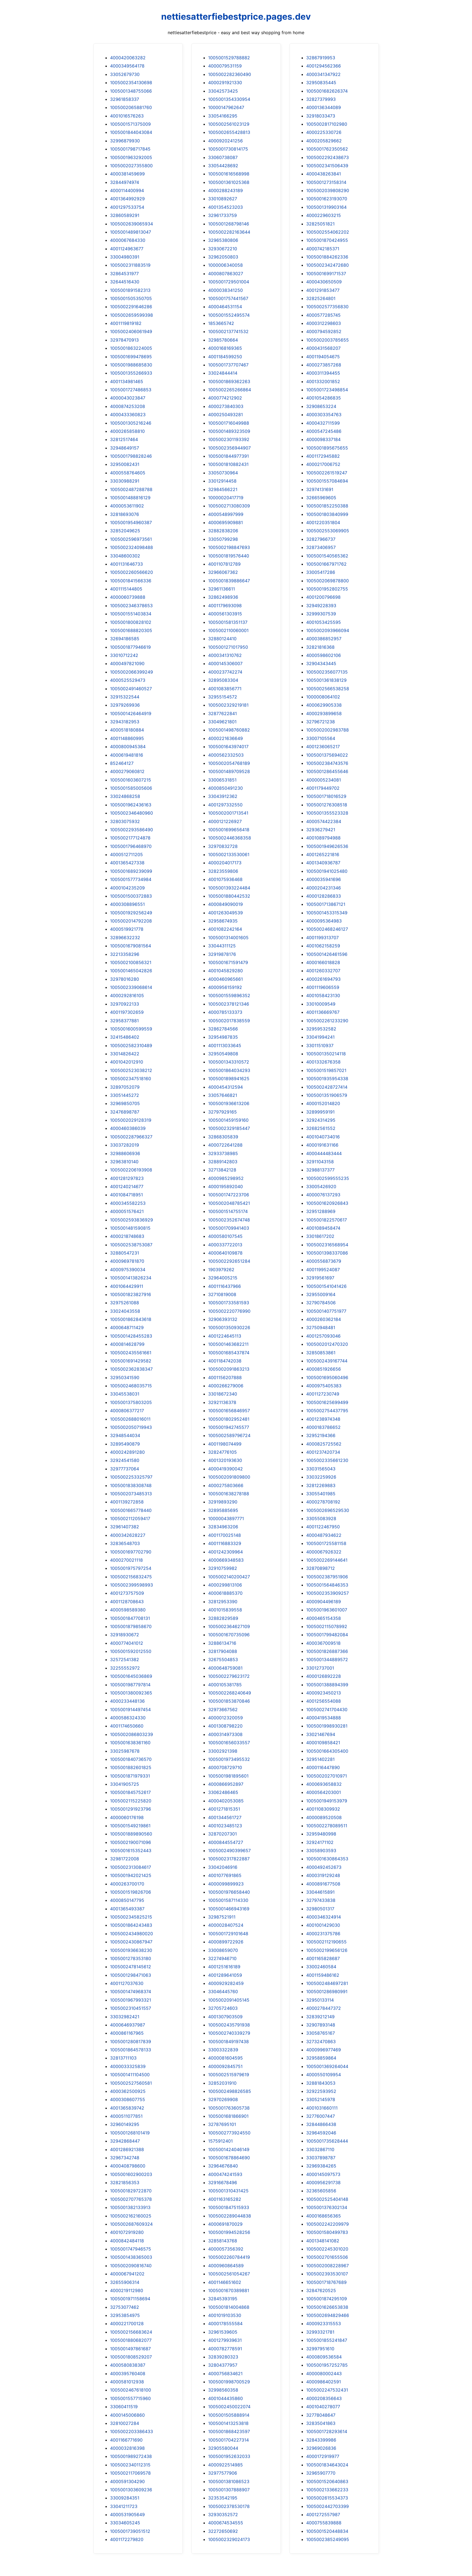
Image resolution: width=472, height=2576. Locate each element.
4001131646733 (126, 564)
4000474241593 (225, 2174)
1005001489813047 (131, 232)
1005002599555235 (328, 1178)
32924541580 (125, 1460)
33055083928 (321, 1518)
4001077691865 (225, 1875)
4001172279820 (127, 2539)
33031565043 (321, 1469)
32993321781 (320, 2332)
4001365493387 (127, 1909)
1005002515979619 (229, 2075)
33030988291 (125, 481)
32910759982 (223, 1568)
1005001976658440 (229, 1892)
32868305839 (223, 1137)
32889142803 (223, 1162)
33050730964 (223, 473)
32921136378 (222, 1402)
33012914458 (222, 481)
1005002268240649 (230, 1693)
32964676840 (223, 2166)
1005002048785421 (229, 1203)
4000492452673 (324, 1867)
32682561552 (321, 1128)
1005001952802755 (327, 589)
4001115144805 (126, 589)
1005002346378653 (131, 606)
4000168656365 (324, 2216)
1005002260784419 (229, 2257)
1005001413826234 (131, 1278)
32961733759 (222, 215)
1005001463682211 (228, 1344)
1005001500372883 (131, 896)
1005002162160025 (131, 2216)
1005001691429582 (131, 1361)
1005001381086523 (229, 2481)
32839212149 (320, 2017)
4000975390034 (128, 1270)
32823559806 (223, 871)
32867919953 (321, 58)
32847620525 (321, 2290)
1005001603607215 (131, 780)
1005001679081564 (131, 946)
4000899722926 (226, 1942)
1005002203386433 (132, 2431)
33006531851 (222, 780)
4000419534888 (324, 1718)
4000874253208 (128, 406)
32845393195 (223, 2299)
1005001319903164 (326, 207)
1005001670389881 (229, 2290)
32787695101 (222, 2124)
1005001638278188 (229, 1494)
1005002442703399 (328, 2506)
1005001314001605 (228, 938)
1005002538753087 (131, 1245)
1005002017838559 (229, 1021)
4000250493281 (225, 415)
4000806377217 (127, 1411)
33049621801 (222, 722)
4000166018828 (323, 962)
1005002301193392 (229, 439)
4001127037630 (127, 1983)
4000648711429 (127, 1327)
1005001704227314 (228, 2440)
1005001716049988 (229, 423)
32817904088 (223, 1651)
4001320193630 (225, 1460)
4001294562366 (324, 66)
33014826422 (125, 1054)
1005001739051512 (130, 2531)
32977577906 (223, 2473)
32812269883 (321, 1485)
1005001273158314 (326, 182)
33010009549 (321, 1004)
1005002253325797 (131, 1477)
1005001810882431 (228, 464)
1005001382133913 (130, 2207)
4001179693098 (225, 606)
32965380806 (223, 240)
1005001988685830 (131, 365)
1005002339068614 (131, 987)
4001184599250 (225, 357)
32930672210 (223, 249)
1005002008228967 (328, 2266)
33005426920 (321, 1186)
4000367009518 (323, 1643)
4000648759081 (225, 1668)
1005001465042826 (131, 971)
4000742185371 (323, 249)
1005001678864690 (229, 2158)
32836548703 (125, 1543)
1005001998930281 (327, 1726)
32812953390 (223, 1602)
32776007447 (321, 2116)
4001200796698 (323, 597)
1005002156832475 (131, 1577)
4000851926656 (324, 1369)
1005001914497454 (130, 1709)
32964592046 (321, 2133)
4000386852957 (324, 639)
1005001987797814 (130, 1685)
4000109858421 (323, 1743)
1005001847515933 (229, 2207)
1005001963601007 (327, 1610)
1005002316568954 (327, 1245)
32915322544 (125, 697)
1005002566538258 (328, 689)
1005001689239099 (131, 871)
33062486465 (223, 1792)
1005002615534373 (327, 2498)
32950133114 (320, 2000)
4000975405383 (324, 1386)
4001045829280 (225, 971)
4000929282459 (226, 1983)
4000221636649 (225, 738)
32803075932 (125, 821)
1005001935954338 (327, 1079)
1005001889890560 (131, 1834)
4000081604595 (225, 2058)
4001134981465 (127, 381)
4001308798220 (225, 1726)
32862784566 (223, 1029)
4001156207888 (225, 1377)
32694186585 (125, 639)
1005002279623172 (229, 1676)
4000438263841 (324, 174)
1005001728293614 (327, 2431)
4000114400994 (127, 190)
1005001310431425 (228, 2191)
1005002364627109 (229, 1626)
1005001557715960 (130, 2398)
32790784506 (321, 1303)
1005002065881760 (131, 107)
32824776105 (222, 1452)
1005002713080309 (229, 506)
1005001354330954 (229, 99)
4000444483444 (324, 1153)
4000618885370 (225, 1593)
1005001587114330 (228, 1900)
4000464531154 (225, 307)
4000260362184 (324, 1319)
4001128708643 (127, 1602)
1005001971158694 (130, 2299)
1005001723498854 (327, 390)
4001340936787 (323, 863)
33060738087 (223, 157)
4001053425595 (324, 622)
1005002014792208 (131, 921)
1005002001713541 (228, 813)
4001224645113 (225, 1336)
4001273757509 (127, 1593)
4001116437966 (225, 1286)
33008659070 (223, 1950)
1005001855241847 (327, 2340)
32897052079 (125, 1087)
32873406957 (321, 547)
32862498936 (223, 597)
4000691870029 (225, 2224)
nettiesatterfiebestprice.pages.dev (236, 17)
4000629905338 (324, 705)
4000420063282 (128, 58)
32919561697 (320, 1278)
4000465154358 (324, 1618)
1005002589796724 (229, 1435)
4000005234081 (324, 780)
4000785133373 (225, 1012)
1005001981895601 (228, 1776)
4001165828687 (323, 1958)
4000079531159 (225, 66)
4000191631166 (322, 1145)
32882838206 (223, 531)
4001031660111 (322, 2108)
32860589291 (125, 215)
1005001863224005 (131, 348)
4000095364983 (324, 921)
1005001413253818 (228, 2423)
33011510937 (320, 1045)
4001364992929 (127, 199)
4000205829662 (324, 141)
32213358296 (125, 954)
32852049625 (125, 531)
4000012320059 (225, 1718)
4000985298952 (226, 1178)
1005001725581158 (326, 1543)
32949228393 (321, 606)
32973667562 (223, 1709)
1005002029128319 (131, 1120)
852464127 (122, 763)
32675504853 (223, 1659)
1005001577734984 (131, 879)
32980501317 (320, 1909)
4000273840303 (226, 406)
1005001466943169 (229, 1909)
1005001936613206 (229, 1103)
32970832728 (223, 846)
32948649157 (125, 448)
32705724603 (223, 2008)
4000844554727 (226, 1842)
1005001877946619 (130, 647)
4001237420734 (323, 1452)
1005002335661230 (327, 1460)
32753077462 (125, 2307)
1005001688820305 (131, 630)
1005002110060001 (228, 630)
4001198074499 (225, 1444)
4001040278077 (323, 2407)
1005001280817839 (131, 2042)
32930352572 (223, 2515)
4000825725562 (324, 1444)
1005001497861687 (130, 2349)
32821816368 (320, 647)
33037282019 (125, 1145)
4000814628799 (127, 1344)
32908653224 (321, 406)
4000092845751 (225, 2066)
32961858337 (125, 99)
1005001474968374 (131, 1992)
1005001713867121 (326, 904)
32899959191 (320, 1112)
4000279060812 (127, 771)
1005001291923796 (131, 1809)
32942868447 (125, 2141)
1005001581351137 (228, 622)
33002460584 (321, 1967)
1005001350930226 (229, 1327)
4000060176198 (127, 1817)
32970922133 (125, 1004)
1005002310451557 (131, 2008)
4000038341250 (225, 290)
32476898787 (125, 1112)
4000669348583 (226, 1560)
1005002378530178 (229, 2506)
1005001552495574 (229, 315)
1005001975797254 (131, 1568)
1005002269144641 (327, 1560)
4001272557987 (323, 2515)
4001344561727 (225, 1817)
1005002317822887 (229, 1859)
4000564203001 (324, 1792)
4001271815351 (224, 1809)
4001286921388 (127, 2149)
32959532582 (321, 1029)
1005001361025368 (229, 182)
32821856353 (125, 2183)
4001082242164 (225, 929)
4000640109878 (225, 1253)
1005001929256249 (131, 913)
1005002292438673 (328, 157)
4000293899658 (324, 713)
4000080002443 (324, 2374)
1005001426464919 (131, 713)
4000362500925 (128, 2091)
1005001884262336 (327, 257)
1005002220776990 (229, 1311)
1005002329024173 (229, 2539)
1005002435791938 (229, 2025)
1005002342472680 (328, 265)
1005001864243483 (131, 1925)
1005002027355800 (131, 166)
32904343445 (321, 663)
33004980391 (125, 257)
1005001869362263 (229, 381)
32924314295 (321, 1120)
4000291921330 (225, 83)
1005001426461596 (327, 954)
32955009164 (321, 1294)
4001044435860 (225, 2398)
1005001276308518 (327, 805)
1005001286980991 (327, 1992)
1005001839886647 (229, 581)
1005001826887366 (327, 1651)
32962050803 (223, 257)
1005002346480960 (132, 813)
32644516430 (125, 282)
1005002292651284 (229, 1261)
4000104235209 (127, 888)
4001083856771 (225, 689)
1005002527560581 (131, 2083)
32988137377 (320, 1170)
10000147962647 (226, 107)
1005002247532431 (327, 2390)
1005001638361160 (130, 1743)
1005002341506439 (327, 166)
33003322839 (223, 2050)
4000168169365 (225, 348)
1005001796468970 (131, 846)
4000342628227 (128, 1535)
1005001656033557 (229, 1743)
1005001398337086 (327, 1253)
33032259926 (321, 1477)
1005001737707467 (228, 365)
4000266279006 (226, 1386)
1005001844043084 (131, 132)
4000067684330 (128, 240)
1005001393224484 (229, 888)
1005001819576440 (229, 556)
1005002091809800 (229, 1477)
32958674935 (223, 921)
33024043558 (125, 1311)
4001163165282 (225, 2199)
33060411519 (124, 2407)
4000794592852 (324, 331)
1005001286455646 (327, 771)
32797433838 (321, 1900)
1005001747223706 (229, 1195)
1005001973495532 (229, 1759)
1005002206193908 (131, 1170)
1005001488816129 (130, 498)
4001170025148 (225, 1535)
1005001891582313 (130, 290)
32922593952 (321, 2091)
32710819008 (222, 1294)
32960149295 (125, 2124)
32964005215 (223, 1278)
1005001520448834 (327, 2531)
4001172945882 (323, 456)
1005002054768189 (229, 763)
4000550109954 (324, 2075)
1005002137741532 (228, 331)
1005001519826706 (131, 1892)
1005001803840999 (327, 514)
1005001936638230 (131, 1950)
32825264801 (321, 298)
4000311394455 (323, 373)
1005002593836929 (132, 1220)
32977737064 (125, 1469)
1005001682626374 (327, 91)
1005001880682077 (131, 2340)
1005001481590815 (130, 1228)
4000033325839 (128, 2066)
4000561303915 (225, 614)
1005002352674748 (229, 1220)
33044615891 (320, 1892)
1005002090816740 (131, 2266)
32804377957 (223, 2365)
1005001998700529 (229, 2382)
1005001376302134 (327, 2207)
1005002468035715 (131, 1386)
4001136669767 (323, 1012)
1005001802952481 (229, 1419)
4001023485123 (225, 1826)
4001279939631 (225, 2340)
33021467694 (321, 1734)
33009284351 (125, 2498)
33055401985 (321, 1494)
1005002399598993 (132, 1585)
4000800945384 (128, 747)
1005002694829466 (328, 2315)
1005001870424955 (327, 240)
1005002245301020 (327, 2249)
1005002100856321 (131, 962)
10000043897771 (226, 1518)
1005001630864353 (327, 1859)
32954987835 (223, 1037)
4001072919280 (127, 2232)
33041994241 (320, 1037)
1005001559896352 (229, 995)
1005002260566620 (132, 572)
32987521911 (222, 1917)
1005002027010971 (327, 1776)
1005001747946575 (131, 2249)
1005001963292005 (131, 157)
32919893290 (223, 1502)
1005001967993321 (131, 2000)
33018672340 (223, 1394)
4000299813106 (225, 1585)
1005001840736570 (131, 1759)
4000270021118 (126, 1560)
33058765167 (321, 2033)
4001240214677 (127, 1186)
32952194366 (321, 1435)
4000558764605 (128, 473)
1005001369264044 (327, 2066)
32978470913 (124, 340)
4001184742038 (225, 1361)
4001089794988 (323, 838)
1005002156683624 (131, 2332)
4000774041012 (127, 1643)
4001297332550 (225, 805)
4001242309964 (225, 1552)
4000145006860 (127, 2415)
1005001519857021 (326, 1070)
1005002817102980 (327, 124)
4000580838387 (128, 2365)
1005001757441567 (228, 298)
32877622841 (222, 713)
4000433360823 (128, 415)
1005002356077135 (327, 672)
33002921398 (223, 1751)
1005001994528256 (229, 2232)
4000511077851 (126, 2116)
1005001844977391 (228, 456)
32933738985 (223, 1153)
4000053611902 (127, 506)
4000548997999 (226, 514)
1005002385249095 (328, 2539)
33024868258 (125, 796)
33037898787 (321, 2158)
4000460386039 (128, 1128)
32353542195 (223, 2498)
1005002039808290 (328, 190)
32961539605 (223, 2332)
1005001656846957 (229, 1411)
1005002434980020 (132, 1934)
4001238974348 (323, 1419)
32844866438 (321, 2124)
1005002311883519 (130, 265)
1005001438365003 (131, 2257)
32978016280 (125, 979)
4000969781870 (127, 1261)
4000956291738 (323, 2183)
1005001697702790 (131, 1552)
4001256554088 (324, 1701)
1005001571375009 (130, 124)
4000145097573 (323, 2174)
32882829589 (223, 1618)
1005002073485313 (131, 1494)
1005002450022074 (229, 2407)
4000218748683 (127, 1236)
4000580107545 (225, 1236)
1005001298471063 (131, 1975)
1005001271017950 (228, 647)
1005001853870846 (229, 1701)
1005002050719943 (131, 1427)
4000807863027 (226, 274)
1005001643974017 (228, 747)
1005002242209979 (328, 2224)
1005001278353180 (131, 1958)
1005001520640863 (327, 2481)
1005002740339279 (229, 2033)
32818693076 (125, 514)
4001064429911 (127, 1286)
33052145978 (321, 2099)
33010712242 (124, 655)
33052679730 (125, 74)
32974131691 (320, 489)
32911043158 (320, 1162)
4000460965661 (225, 979)
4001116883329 (225, 1543)
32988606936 (125, 1153)
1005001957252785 (327, 2365)
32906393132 (223, 1319)
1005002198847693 (229, 547)
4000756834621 (225, 2374)
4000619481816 (127, 755)
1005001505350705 (131, 298)
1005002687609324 (131, 2224)
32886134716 (222, 1643)
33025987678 (125, 1751)
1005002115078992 (327, 1626)
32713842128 (222, 1170)
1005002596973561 (131, 539)
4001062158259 (323, 946)
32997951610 (320, 2349)
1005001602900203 (131, 2174)
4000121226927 (225, 821)
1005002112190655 (326, 1942)
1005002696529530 (328, 1510)
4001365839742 (127, 2108)
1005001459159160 (228, 1120)
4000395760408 (128, 2374)
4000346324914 (324, 1917)
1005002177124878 (130, 838)
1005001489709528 (229, 771)
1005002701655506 (327, 2257)
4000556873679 (324, 1261)
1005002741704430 (327, 1709)
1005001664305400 (327, 1751)
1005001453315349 (327, 913)
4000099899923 (226, 1884)
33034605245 (125, 2523)
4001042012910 (127, 1062)
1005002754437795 (327, 1411)
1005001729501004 (229, 282)
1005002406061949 (131, 331)
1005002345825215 (131, 1917)
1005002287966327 (131, 1137)
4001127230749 (323, 1394)
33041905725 (125, 1784)
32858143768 (223, 2241)
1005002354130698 (131, 83)
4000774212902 (225, 398)
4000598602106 (324, 655)
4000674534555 (226, 2523)
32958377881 (124, 1021)
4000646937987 (128, 2025)
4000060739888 (128, 597)
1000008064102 (323, 697)
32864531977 (124, 274)
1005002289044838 (230, 2216)
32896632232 (125, 938)
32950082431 (125, 464)
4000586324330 (128, 1718)
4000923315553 (324, 2324)
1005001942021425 (131, 1875)
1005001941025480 (327, 871)
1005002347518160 (131, 1079)
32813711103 (123, 2058)
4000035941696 (324, 879)
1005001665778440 (131, 1510)
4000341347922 (323, 74)
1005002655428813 (229, 132)
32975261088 (125, 1303)
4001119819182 (126, 323)
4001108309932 (323, 1809)
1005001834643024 (327, 2465)
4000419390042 (225, 1469)
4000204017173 (225, 863)
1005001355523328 (327, 813)
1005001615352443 (131, 1851)
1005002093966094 (328, 630)
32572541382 (125, 1659)
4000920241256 (225, 141)
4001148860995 (127, 738)
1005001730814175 (228, 149)
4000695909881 (225, 522)
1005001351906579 (327, 1095)
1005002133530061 (229, 854)
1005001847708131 (130, 1618)
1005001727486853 (131, 390)
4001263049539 (225, 913)
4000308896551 (127, 904)
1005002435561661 (131, 1353)
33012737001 (320, 1668)
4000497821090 (127, 663)
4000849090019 (225, 904)
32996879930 (125, 141)
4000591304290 (127, 2481)
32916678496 (223, 2183)
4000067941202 (127, 2274)
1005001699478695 (131, 357)
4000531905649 (127, 2515)
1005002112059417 (130, 1518)
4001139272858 (127, 1502)
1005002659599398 (132, 315)
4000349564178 (127, 66)
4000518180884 (127, 730)
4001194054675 (323, 357)
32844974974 (125, 182)
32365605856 (321, 2191)
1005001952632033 (229, 2456)
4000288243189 (225, 190)
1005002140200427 (229, 1577)
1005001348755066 (131, 91)
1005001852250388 (327, 506)
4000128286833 (324, 896)
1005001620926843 (327, 1203)
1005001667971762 (326, 564)
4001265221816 (323, 854)
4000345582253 (128, 1203)
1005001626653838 (327, 2307)
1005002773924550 (229, 2133)
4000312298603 (324, 323)
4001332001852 (323, 381)
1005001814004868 (229, 2307)
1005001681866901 (228, 2116)
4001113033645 (225, 1045)
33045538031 (125, 1394)
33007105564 (321, 738)
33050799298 (223, 539)
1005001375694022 (327, 755)
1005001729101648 (228, 1934)
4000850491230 (225, 788)
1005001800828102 (131, 622)
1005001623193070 (327, 199)
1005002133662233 (327, 2490)
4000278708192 (323, 1502)
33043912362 (223, 796)
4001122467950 (323, 1527)
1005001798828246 (131, 456)
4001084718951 (126, 1195)
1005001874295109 (327, 2299)
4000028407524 (226, 1925)
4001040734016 (323, 1137)
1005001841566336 (131, 581)
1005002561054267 (229, 2274)
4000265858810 (127, 431)
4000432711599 (323, 423)
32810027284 (125, 2423)
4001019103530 (225, 2315)
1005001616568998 (229, 174)
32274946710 (222, 1958)
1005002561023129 (229, 124)
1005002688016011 (130, 1419)
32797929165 (222, 1112)
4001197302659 (127, 1012)
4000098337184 (323, 439)
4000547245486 (324, 431)
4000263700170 (127, 1884)
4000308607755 (128, 2099)
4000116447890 (323, 1767)
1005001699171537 (326, 274)
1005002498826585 (230, 2091)
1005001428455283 (131, 1336)
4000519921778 (127, 929)
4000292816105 (127, 995)
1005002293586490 (132, 830)
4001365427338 (127, 863)
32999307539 (321, 614)
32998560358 (223, 2390)
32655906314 (125, 2282)
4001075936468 (225, 879)
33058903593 (321, 1851)
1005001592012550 (131, 1651)
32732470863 (321, 2042)
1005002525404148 (327, 2199)
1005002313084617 (131, 1867)
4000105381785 (225, 1685)
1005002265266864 (230, 390)
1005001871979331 (130, 1776)
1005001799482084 (327, 1635)
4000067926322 (324, 1552)
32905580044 (223, 2448)
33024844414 (223, 373)
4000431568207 (323, 348)
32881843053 (321, 2083)
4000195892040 (225, 1186)
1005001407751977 (326, 1311)
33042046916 (223, 1867)
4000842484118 (127, 2241)
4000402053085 (226, 1801)
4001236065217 (323, 747)
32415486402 (125, 1037)
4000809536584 (324, 2357)
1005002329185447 (229, 1128)
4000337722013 (225, 1245)
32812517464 (124, 439)
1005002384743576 (327, 763)
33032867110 (320, 2149)
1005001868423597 (229, 2431)
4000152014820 (323, 1103)
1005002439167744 (327, 1361)
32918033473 (321, 116)
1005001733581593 (229, 1303)
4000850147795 (127, 1900)
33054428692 (223, 166)
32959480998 (321, 1834)
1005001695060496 (327, 1377)
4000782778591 (225, 2349)
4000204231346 (324, 888)
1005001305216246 (131, 423)
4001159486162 (323, 1975)
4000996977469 (324, 2050)
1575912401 (220, 2141)
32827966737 (321, 539)
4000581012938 (127, 2382)
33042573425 (223, 91)
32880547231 (125, 1253)
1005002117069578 (130, 2473)
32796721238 (321, 722)
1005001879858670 (131, 1626)
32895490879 (125, 1444)
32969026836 (321, 2448)
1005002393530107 (327, 2274)
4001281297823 (127, 1178)
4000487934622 (324, 1535)
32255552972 (125, 1668)
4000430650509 (324, 282)
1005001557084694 (327, 481)
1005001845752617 (130, 1792)
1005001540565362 (327, 556)
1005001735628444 (327, 2141)
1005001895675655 (327, 448)
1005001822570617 (327, 1220)
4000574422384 (324, 821)
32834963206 (223, 1527)
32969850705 (125, 1103)
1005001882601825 (131, 1767)
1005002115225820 (131, 1801)
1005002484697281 (327, 1983)
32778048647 (321, 2415)
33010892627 (223, 199)
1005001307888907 (229, 2490)
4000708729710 (225, 1767)
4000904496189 (324, 1602)
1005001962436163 (131, 805)
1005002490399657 (229, 1851)
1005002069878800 (328, 581)
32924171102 (320, 1842)
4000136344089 (324, 107)
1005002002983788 (328, 730)
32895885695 (223, 1510)
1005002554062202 (328, 232)
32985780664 (223, 340)
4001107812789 (224, 564)
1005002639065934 (132, 224)
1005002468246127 (327, 929)
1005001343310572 (229, 1062)
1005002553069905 (328, 531)
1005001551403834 (131, 614)
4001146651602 (225, 2282)
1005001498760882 (229, 730)
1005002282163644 (229, 232)
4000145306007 (225, 663)
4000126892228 (324, 1676)
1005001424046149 (229, 2149)
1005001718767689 (326, 2282)
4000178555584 (225, 2324)
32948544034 (125, 1435)
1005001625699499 (327, 1402)
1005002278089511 (327, 1826)
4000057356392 (226, 2249)
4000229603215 (324, 215)
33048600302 (125, 556)
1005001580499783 (327, 2232)
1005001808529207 (131, 2357)
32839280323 (223, 2357)
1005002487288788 (131, 489)
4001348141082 (323, 2241)
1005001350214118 (326, 1054)
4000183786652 (323, 1427)
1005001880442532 (229, 896)
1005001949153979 (327, 1801)
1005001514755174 (228, 1211)
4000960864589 (226, 2266)
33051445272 (125, 1095)
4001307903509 (225, 2017)
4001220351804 (323, 522)
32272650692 (223, 2531)
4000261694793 (323, 979)
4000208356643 (324, 2398)
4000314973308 (225, 1734)
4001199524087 (323, 1270)
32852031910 (222, 2083)
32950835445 (321, 83)
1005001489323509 (229, 431)
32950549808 (223, 1054)
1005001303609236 (131, 2490)
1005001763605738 (229, 2108)
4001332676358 (323, 1062)
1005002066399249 (132, 672)
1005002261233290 (327, 1021)
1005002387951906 (327, 1577)
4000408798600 (128, 2166)
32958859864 (321, 2058)
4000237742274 (225, 672)
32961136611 (222, 589)
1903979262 (221, 1270)
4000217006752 (323, 464)
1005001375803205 (131, 1402)
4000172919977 (323, 2456)
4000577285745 (323, 315)
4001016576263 (127, 116)
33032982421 (125, 2017)
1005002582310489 (131, 1045)
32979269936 (125, 705)
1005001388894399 (327, 1685)
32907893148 (321, 2025)
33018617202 (320, 1236)
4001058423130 (323, 995)
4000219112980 (127, 2290)
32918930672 (125, 1635)
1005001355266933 (131, 373)
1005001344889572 (327, 1659)
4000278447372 (324, 2008)
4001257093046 (323, 1336)
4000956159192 (225, 987)
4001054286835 (324, 398)
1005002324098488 (132, 547)
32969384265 (321, 2166)
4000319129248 (323, 1875)
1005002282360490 (230, 74)
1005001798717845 (130, 149)
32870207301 (222, 1834)
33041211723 (124, 2506)
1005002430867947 (131, 1942)
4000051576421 (127, 1211)
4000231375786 (323, 1934)
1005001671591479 (228, 962)
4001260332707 (323, 971)
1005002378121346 (229, 1004)
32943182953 (125, 722)
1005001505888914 (229, 2415)
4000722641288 (225, 1145)
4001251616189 (224, 1967)
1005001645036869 (131, 1676)
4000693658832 (324, 1784)
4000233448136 (127, 1701)
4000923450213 (324, 1693)
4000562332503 (226, 755)
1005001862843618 (131, 1319)
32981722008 (125, 1859)
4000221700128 (127, 2324)
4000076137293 (323, 1195)
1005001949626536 (327, 846)
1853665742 (221, 323)
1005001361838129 (326, 680)
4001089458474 (323, 1228)
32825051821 (320, 224)
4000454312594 (225, 1087)
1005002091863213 (229, 1369)
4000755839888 (324, 2523)
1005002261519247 (327, 473)
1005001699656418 (229, 830)
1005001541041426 (326, 1286)
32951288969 (321, 1211)
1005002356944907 (229, 448)
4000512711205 (126, 854)
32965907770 (321, 2473)
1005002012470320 (327, 1344)
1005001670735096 (229, 1635)
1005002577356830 (327, 307)
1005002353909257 (328, 1593)
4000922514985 (225, 2465)
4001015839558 (225, 1610)
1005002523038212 (131, 1070)
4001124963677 (127, 249)
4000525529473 (128, 680)
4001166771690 (126, 2440)
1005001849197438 (228, 2042)
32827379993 (321, 99)
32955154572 (223, 697)
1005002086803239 (132, 1734)
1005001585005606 (131, 788)
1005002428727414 (327, 1087)
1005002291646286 (131, 307)
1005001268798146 (229, 224)
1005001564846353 (327, 1585)
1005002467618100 (131, 2390)
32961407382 (125, 1527)
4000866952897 (226, 1784)
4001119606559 (323, 987)
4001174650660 (127, 1726)
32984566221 (223, 489)
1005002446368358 (230, 838)
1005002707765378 (131, 2199)
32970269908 (223, 2099)
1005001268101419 (130, 2133)
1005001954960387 (131, 522)
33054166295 (223, 116)
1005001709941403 (229, 1228)
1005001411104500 (130, 2075)
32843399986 (321, 2440)
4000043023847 (128, 398)
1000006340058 (225, 265)
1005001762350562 (327, 149)
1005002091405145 (229, 2000)
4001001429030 (323, 1925)
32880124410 (222, 639)
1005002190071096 (131, 1842)
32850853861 (321, 1353)
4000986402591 (324, 2382)
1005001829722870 (131, 2191)
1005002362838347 (131, 1369)
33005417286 (321, 572)
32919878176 (222, 954)
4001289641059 (225, 1975)
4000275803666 (226, 1485)
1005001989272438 (131, 2456)
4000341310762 (225, 655)
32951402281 (320, 1759)
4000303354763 (324, 415)
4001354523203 (225, 207)
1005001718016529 (326, 796)
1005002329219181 (228, 705)
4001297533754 (127, 207)
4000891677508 (323, 1884)
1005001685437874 (229, 1353)
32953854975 (125, 2315)
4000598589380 (128, 1610)
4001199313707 (322, 938)
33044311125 (222, 946)
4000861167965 (127, 2033)
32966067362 (223, 572)
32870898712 (321, 1568)
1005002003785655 (328, 340)
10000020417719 (226, 498)
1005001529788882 (229, 58)
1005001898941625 (229, 1079)
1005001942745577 (229, 1427)
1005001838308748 (131, 1485)
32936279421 (321, 830)
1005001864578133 (131, 2050)
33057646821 (223, 1095)
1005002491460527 (131, 689)
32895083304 (223, 680)
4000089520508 (324, 1817)
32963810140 (124, 1162)
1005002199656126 (327, 1950)
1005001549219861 (130, 1826)
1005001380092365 (131, 1693)
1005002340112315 (130, 2465)
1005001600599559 (131, 1029)
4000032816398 (127, 2448)
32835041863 (321, 2423)
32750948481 (321, 1327)
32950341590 (125, 1377)
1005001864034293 (229, 1070)
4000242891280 (127, 1452)
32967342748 (125, 2158)
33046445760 (223, 1992)
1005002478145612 (131, 1967)
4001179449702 (323, 788)
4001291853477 (323, 290)
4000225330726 (324, 132)
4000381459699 (127, 174)
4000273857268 (324, 365)
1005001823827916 (131, 1294)
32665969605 (321, 498)
